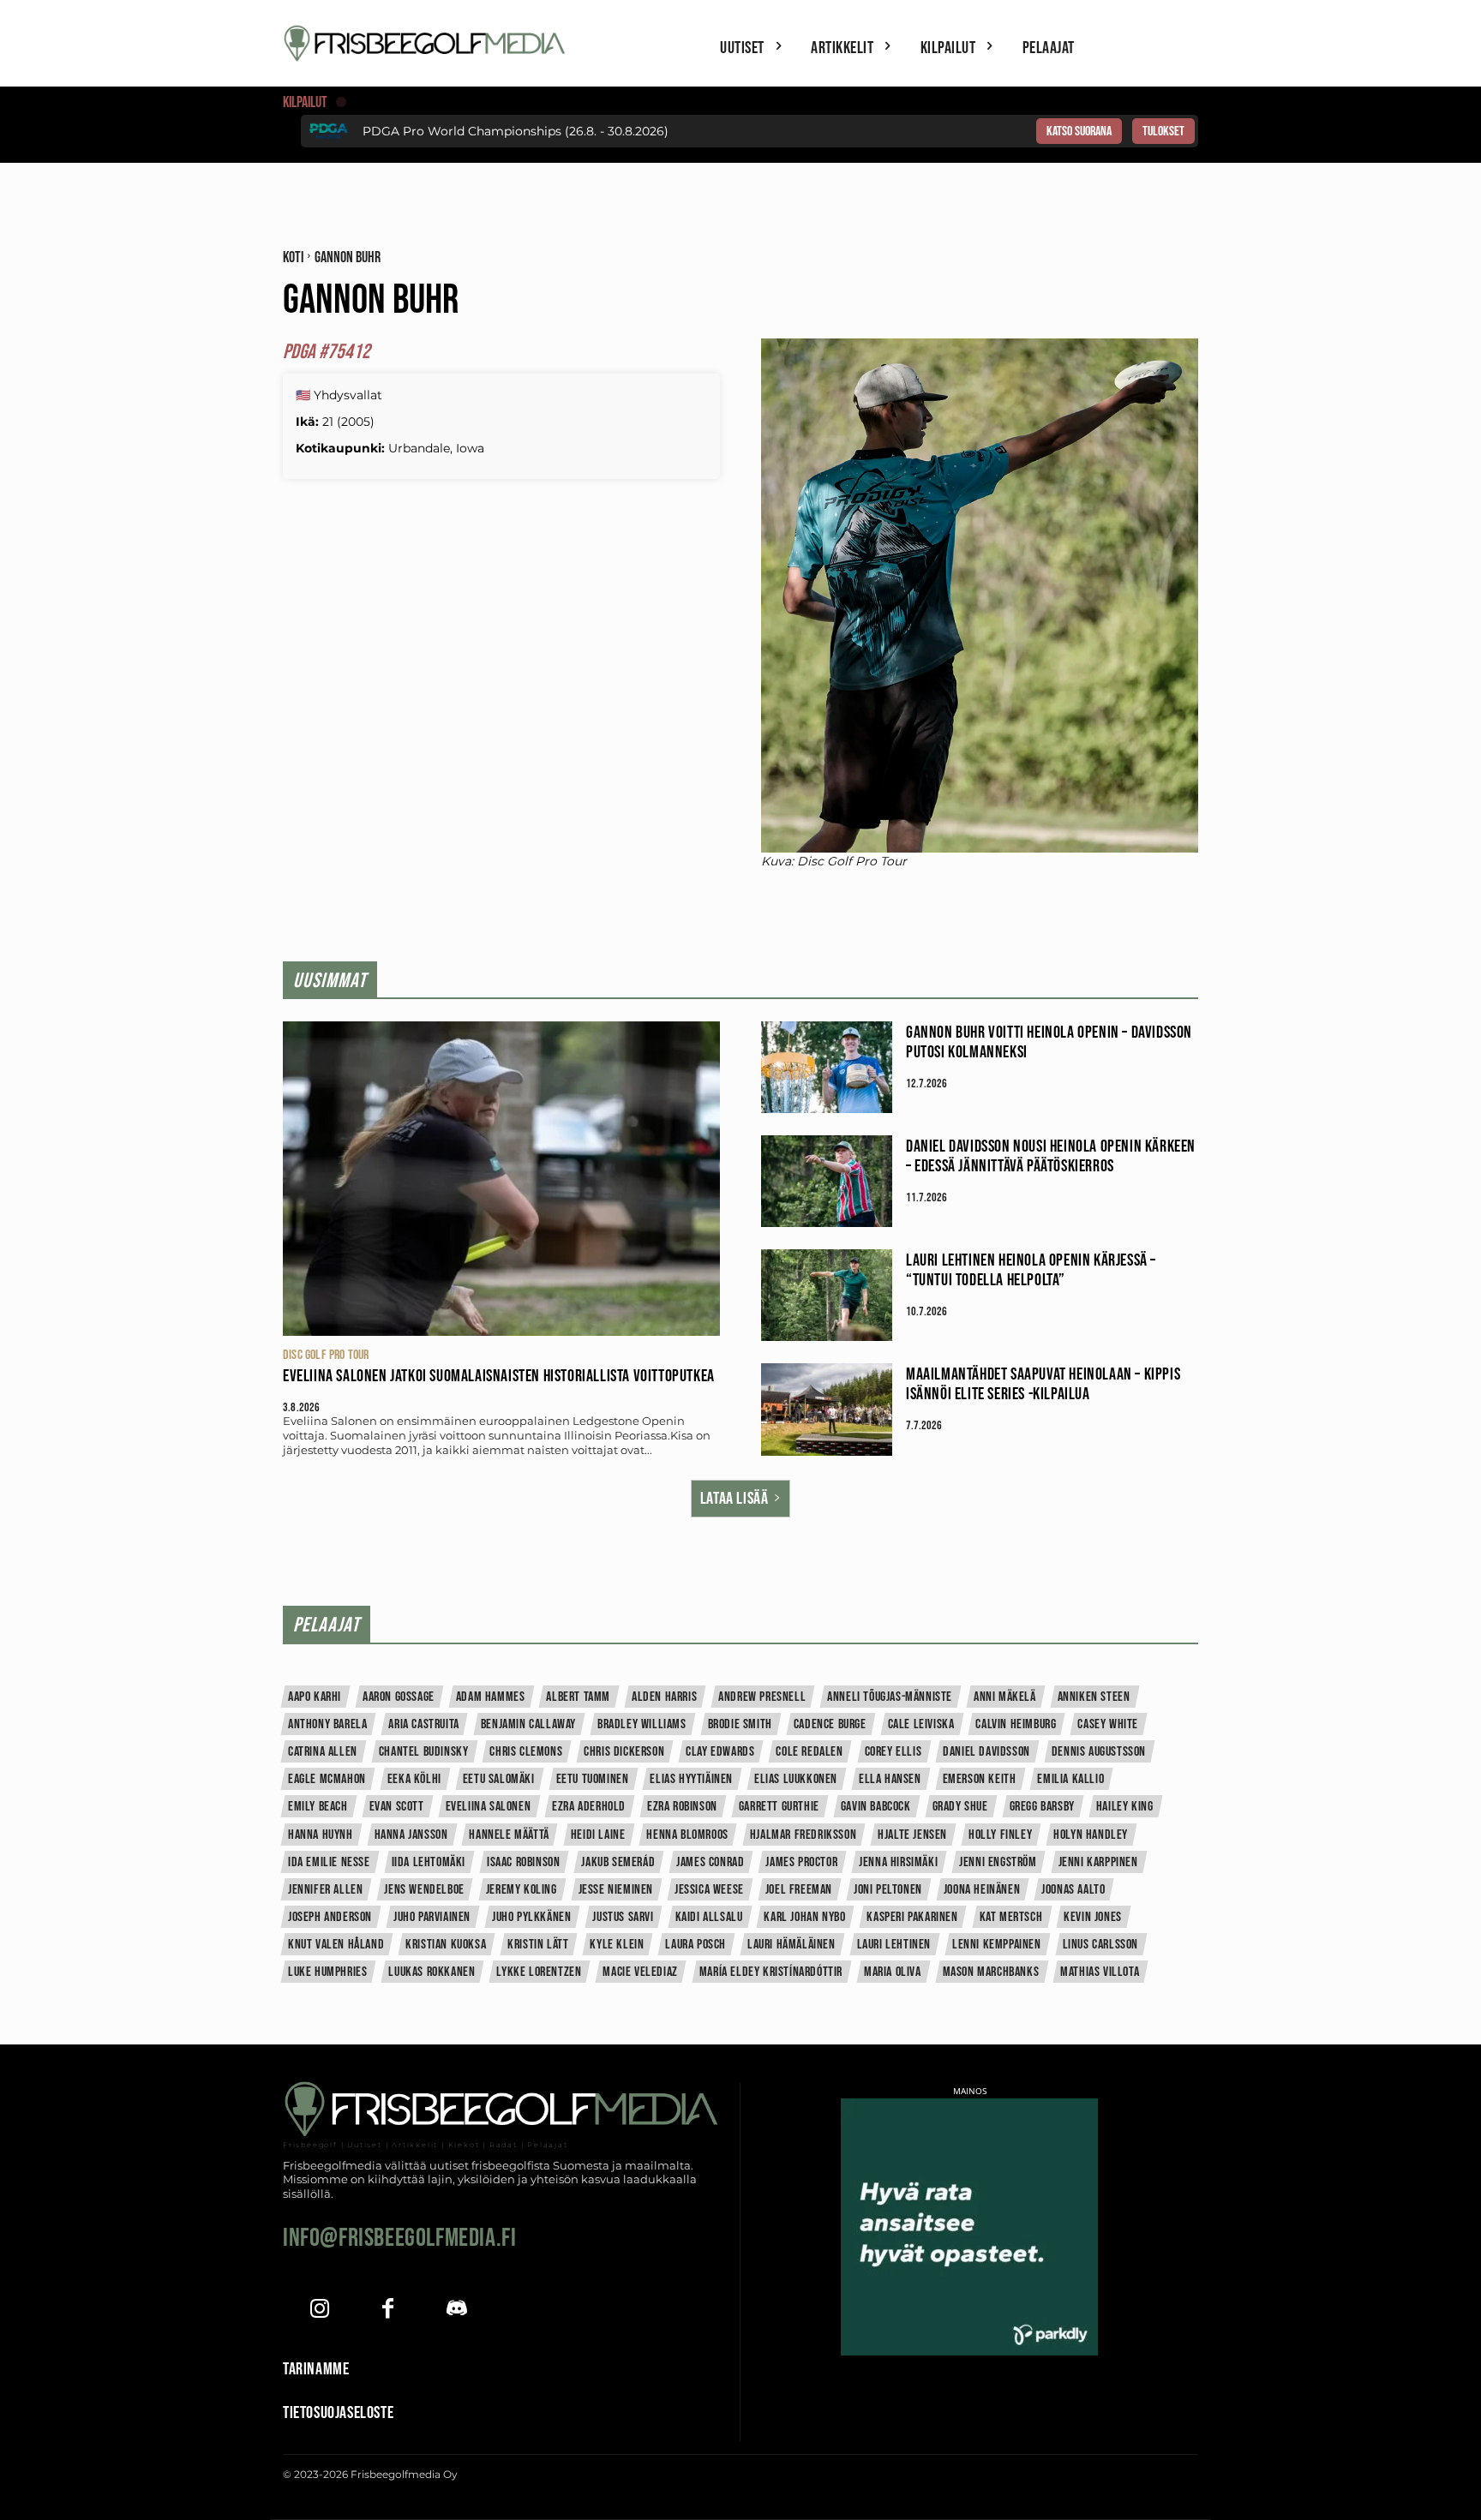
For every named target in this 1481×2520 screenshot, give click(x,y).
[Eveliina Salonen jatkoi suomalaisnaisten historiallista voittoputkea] (501, 1179)
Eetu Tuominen (593, 1779)
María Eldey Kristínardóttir (771, 1972)
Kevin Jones (1093, 1917)
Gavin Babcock (876, 1807)
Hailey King (1125, 1807)
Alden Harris (664, 1697)
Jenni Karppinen (1098, 1862)
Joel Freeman (799, 1890)
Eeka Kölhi (414, 1779)
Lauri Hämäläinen (791, 1945)
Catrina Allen (323, 1752)
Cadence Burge (830, 1724)
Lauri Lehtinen (894, 1945)
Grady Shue (960, 1807)
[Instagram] (319, 2310)
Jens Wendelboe (424, 1890)
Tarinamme (316, 2369)
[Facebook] (388, 2310)
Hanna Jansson (411, 1835)
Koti (293, 257)
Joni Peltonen (888, 1890)
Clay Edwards (720, 1752)
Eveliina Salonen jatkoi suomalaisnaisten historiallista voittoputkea (499, 1376)
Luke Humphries (327, 1972)
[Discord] (456, 2310)
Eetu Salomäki (499, 1779)
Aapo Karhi (315, 1697)
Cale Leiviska (921, 1724)
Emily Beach (318, 1807)
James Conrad (710, 1862)
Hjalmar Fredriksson (803, 1835)
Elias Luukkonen (796, 1779)
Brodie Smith (740, 1724)
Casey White (1108, 1724)
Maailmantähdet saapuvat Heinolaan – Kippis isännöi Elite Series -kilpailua (1043, 1384)
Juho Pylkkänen (531, 1917)
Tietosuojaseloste (338, 2413)
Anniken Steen (1094, 1697)
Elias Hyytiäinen (691, 1779)
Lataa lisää (735, 1499)
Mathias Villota (1100, 1972)
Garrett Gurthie (779, 1807)
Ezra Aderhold (589, 1807)
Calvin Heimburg (1016, 1724)
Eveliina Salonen (489, 1807)
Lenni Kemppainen (997, 1945)
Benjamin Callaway (528, 1724)
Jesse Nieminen (616, 1890)
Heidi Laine (598, 1835)
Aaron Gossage (399, 1697)
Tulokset (1163, 132)
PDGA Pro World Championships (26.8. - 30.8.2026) (516, 131)
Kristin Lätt (538, 1945)
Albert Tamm (578, 1697)
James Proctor (801, 1862)
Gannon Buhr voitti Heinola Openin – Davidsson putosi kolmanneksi (1049, 1042)
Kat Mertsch (1011, 1917)
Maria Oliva (893, 1972)
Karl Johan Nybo (804, 1917)
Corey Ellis (893, 1752)
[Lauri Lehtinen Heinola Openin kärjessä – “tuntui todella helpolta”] (827, 1295)
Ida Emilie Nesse (329, 1862)
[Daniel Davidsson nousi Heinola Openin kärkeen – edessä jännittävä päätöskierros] (827, 1181)
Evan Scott (397, 1807)
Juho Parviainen (432, 1917)
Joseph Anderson (330, 1917)
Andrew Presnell (762, 1697)
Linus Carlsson (1100, 1945)
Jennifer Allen (325, 1890)
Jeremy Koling (522, 1890)
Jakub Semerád (618, 1862)
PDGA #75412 (327, 352)
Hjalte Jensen (912, 1835)
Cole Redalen (809, 1752)
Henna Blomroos (687, 1835)
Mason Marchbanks (991, 1972)
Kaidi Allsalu (709, 1917)
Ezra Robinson (682, 1807)
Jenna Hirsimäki (898, 1862)
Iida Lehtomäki (429, 1862)
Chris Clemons (526, 1752)
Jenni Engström (998, 1862)
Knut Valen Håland (336, 1945)
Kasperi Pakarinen (912, 1917)
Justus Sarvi (623, 1917)
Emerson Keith (980, 1779)
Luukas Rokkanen (432, 1972)
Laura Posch (696, 1945)
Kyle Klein (617, 1945)
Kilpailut (305, 102)
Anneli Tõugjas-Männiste (890, 1697)
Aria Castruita (423, 1724)
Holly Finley (1000, 1835)
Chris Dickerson (624, 1752)
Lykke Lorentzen (539, 1972)
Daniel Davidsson (986, 1752)
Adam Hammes (491, 1697)
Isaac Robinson (523, 1862)
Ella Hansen (890, 1779)
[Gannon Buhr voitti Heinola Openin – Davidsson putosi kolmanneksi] (827, 1067)
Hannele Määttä (509, 1835)
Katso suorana (1079, 132)
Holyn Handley (1091, 1835)
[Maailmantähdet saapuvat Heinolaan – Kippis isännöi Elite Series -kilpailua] (827, 1409)
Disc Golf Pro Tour (326, 1355)
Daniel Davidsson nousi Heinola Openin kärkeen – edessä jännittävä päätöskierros (1051, 1156)
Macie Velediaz (640, 1972)
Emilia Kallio (1070, 1779)
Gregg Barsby (1042, 1807)
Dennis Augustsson (1099, 1752)
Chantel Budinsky (424, 1752)
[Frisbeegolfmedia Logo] (427, 43)
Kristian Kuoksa (446, 1945)
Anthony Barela (327, 1724)
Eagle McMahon (327, 1779)
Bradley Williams (642, 1724)
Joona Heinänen (982, 1890)
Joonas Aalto (1073, 1890)
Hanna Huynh (321, 1835)
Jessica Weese (709, 1890)
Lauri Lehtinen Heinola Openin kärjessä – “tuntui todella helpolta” (1031, 1270)
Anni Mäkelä (1005, 1697)
